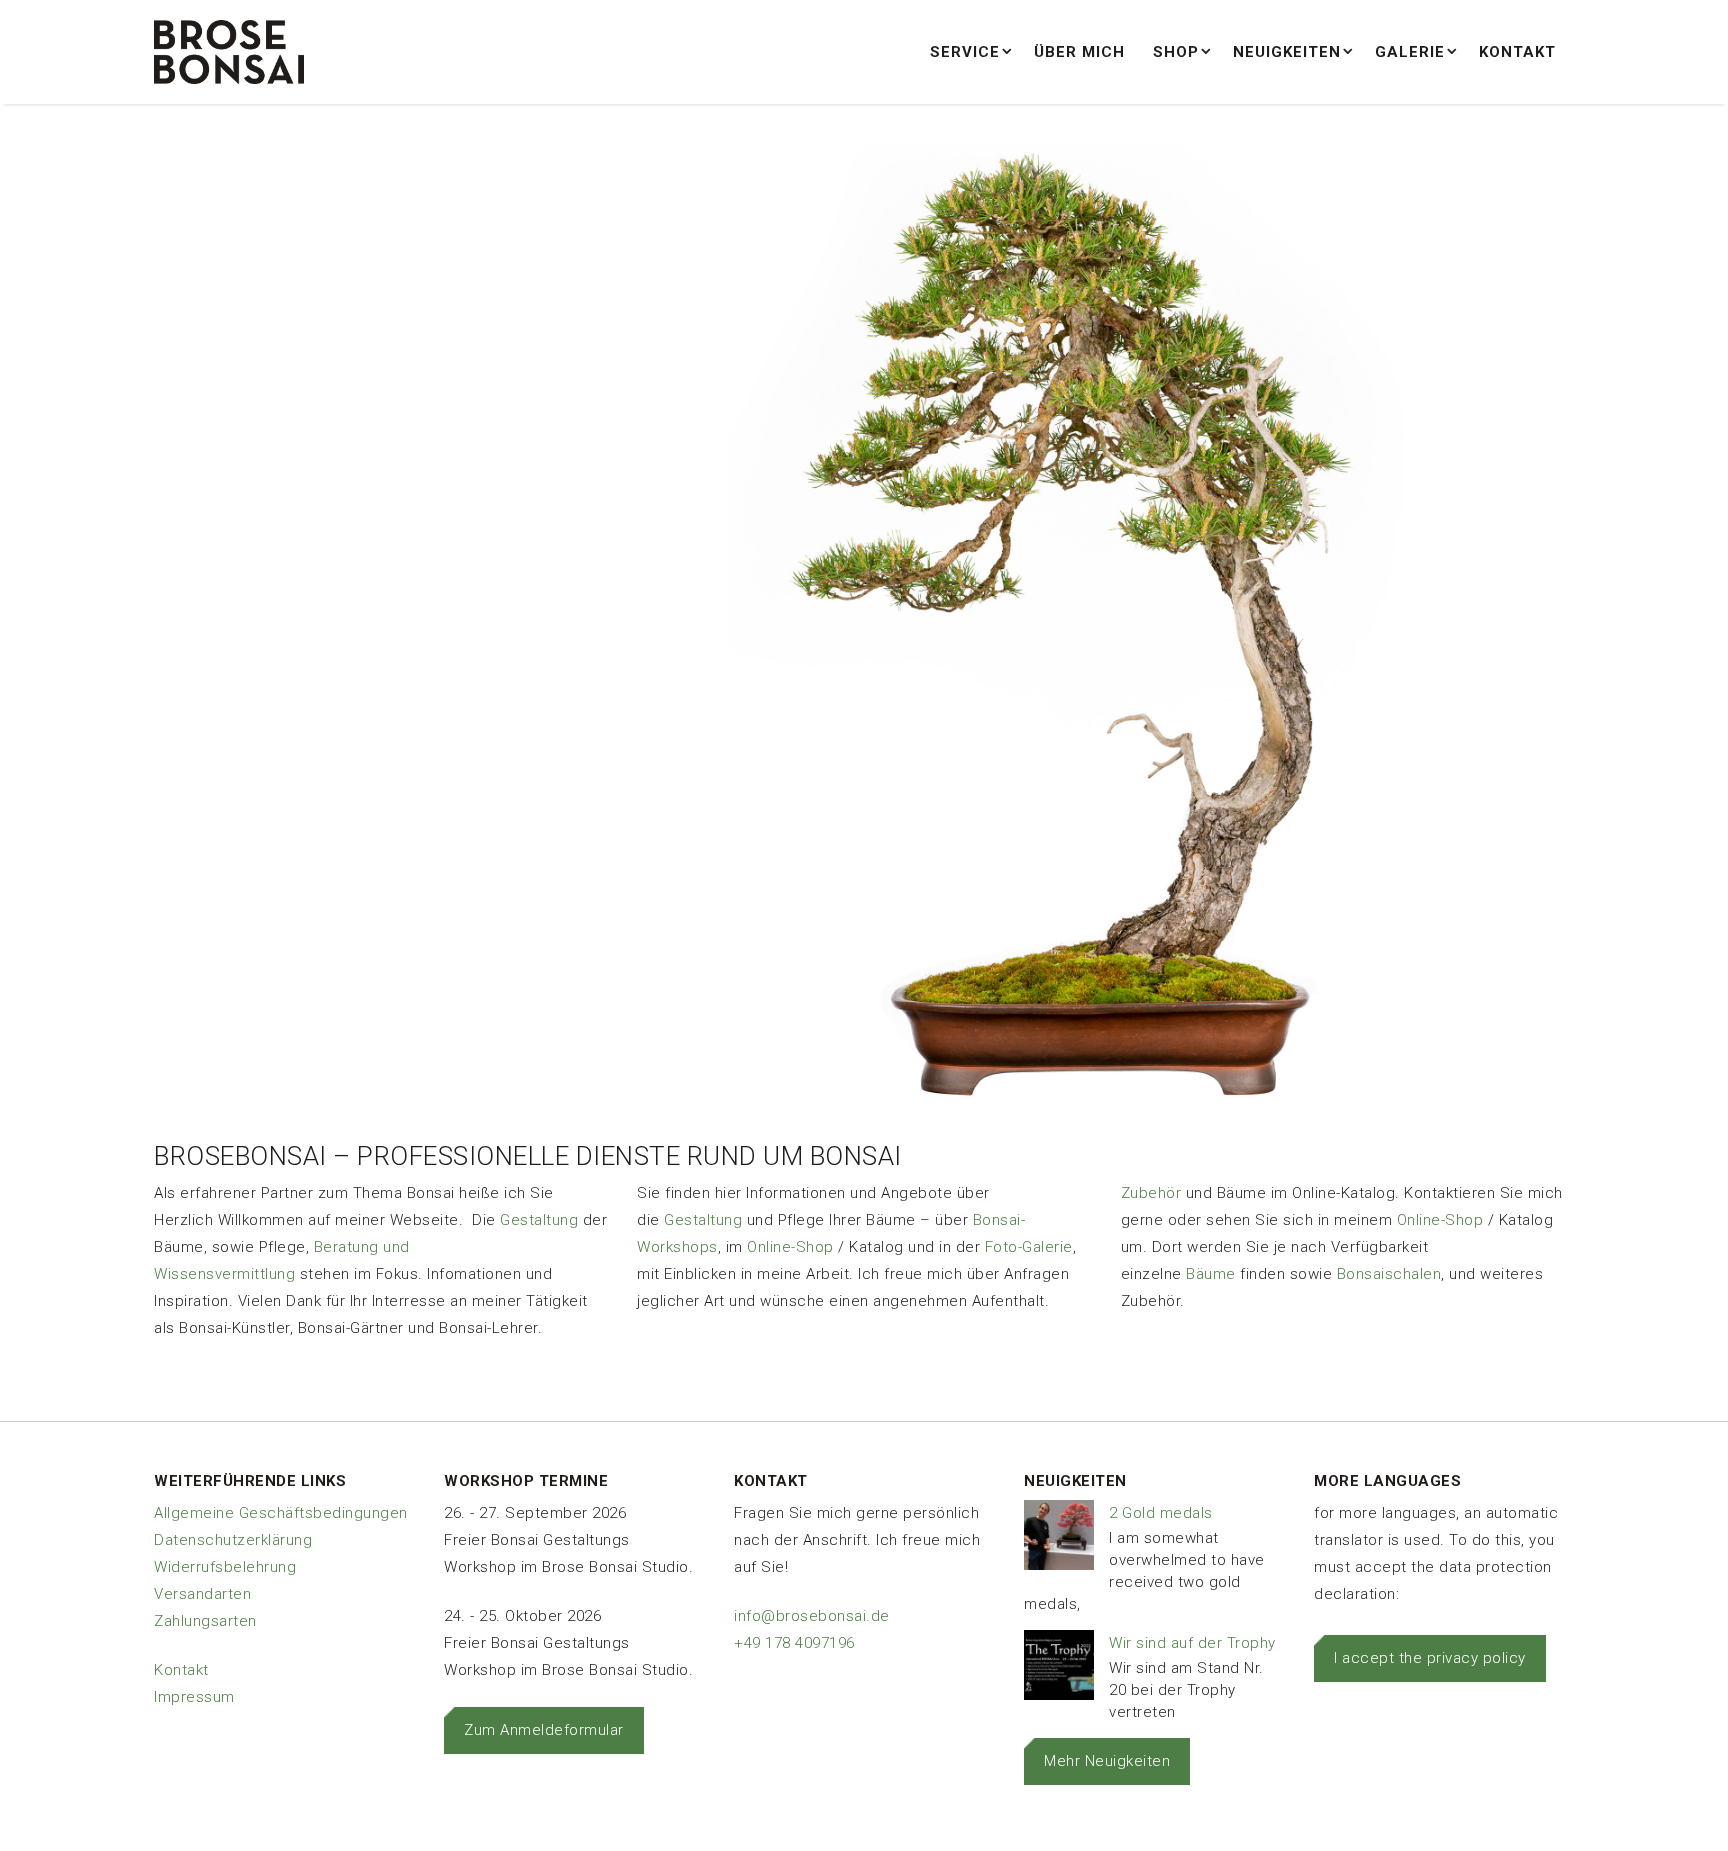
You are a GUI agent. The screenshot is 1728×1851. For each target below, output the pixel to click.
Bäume (1211, 1274)
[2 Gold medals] (1059, 1539)
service (965, 52)
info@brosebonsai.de (812, 1616)
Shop (1176, 52)
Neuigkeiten (1287, 52)
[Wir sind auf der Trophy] (1059, 1669)
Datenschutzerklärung (233, 1540)
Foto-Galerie (1029, 1247)
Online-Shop (790, 1247)
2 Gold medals (1161, 1513)
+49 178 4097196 (794, 1643)
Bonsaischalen (1389, 1274)
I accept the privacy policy (1430, 1658)
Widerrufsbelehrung (225, 1567)
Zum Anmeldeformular (544, 1730)
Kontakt (1517, 52)
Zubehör (1151, 1193)
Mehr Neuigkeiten (1107, 1761)
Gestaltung (539, 1220)
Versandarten (202, 1594)
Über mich (1079, 52)
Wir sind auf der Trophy (1192, 1643)
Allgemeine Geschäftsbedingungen (281, 1513)
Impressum (194, 1697)
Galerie (1410, 52)
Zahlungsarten (205, 1621)
